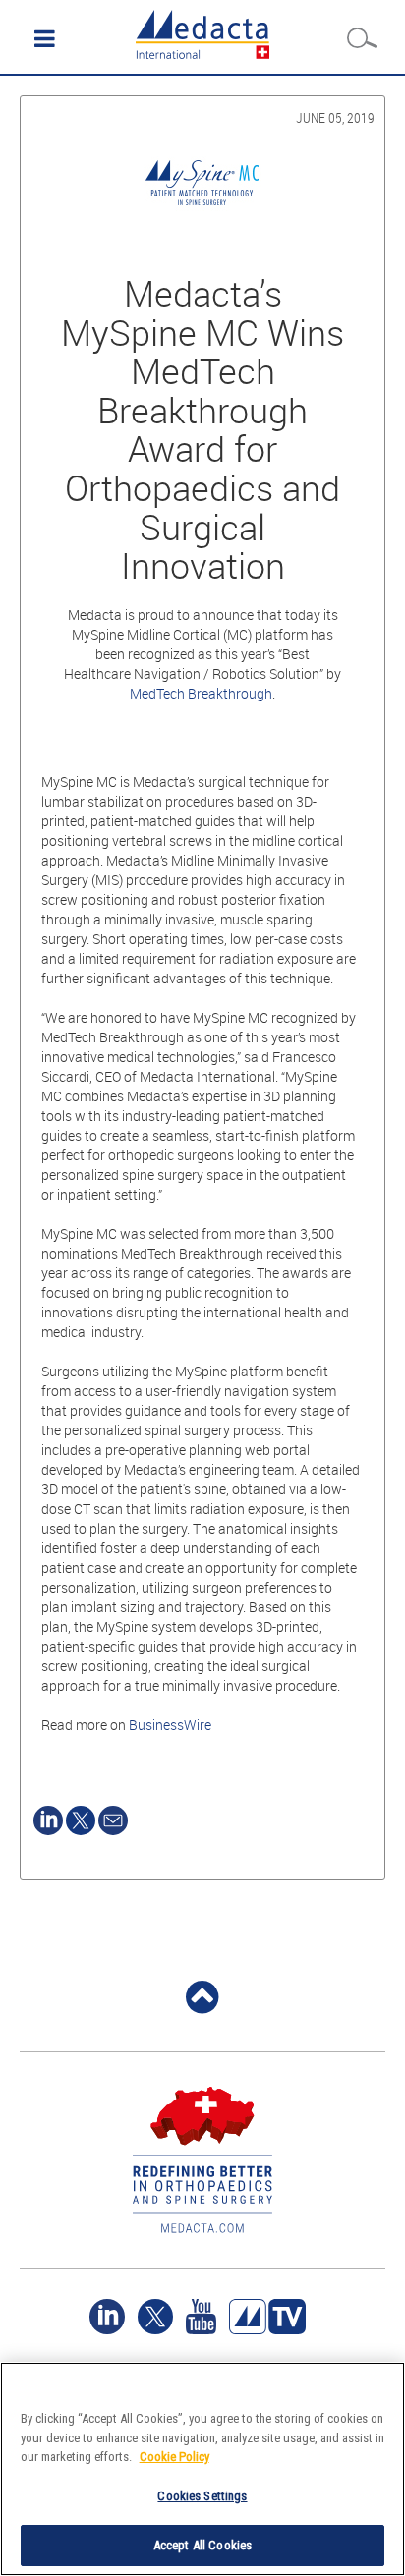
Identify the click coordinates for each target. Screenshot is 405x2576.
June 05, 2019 (335, 117)
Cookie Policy (174, 2457)
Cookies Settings (202, 2496)
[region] (202, 2469)
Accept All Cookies (202, 2545)
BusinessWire (170, 1725)
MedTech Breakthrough (201, 693)
